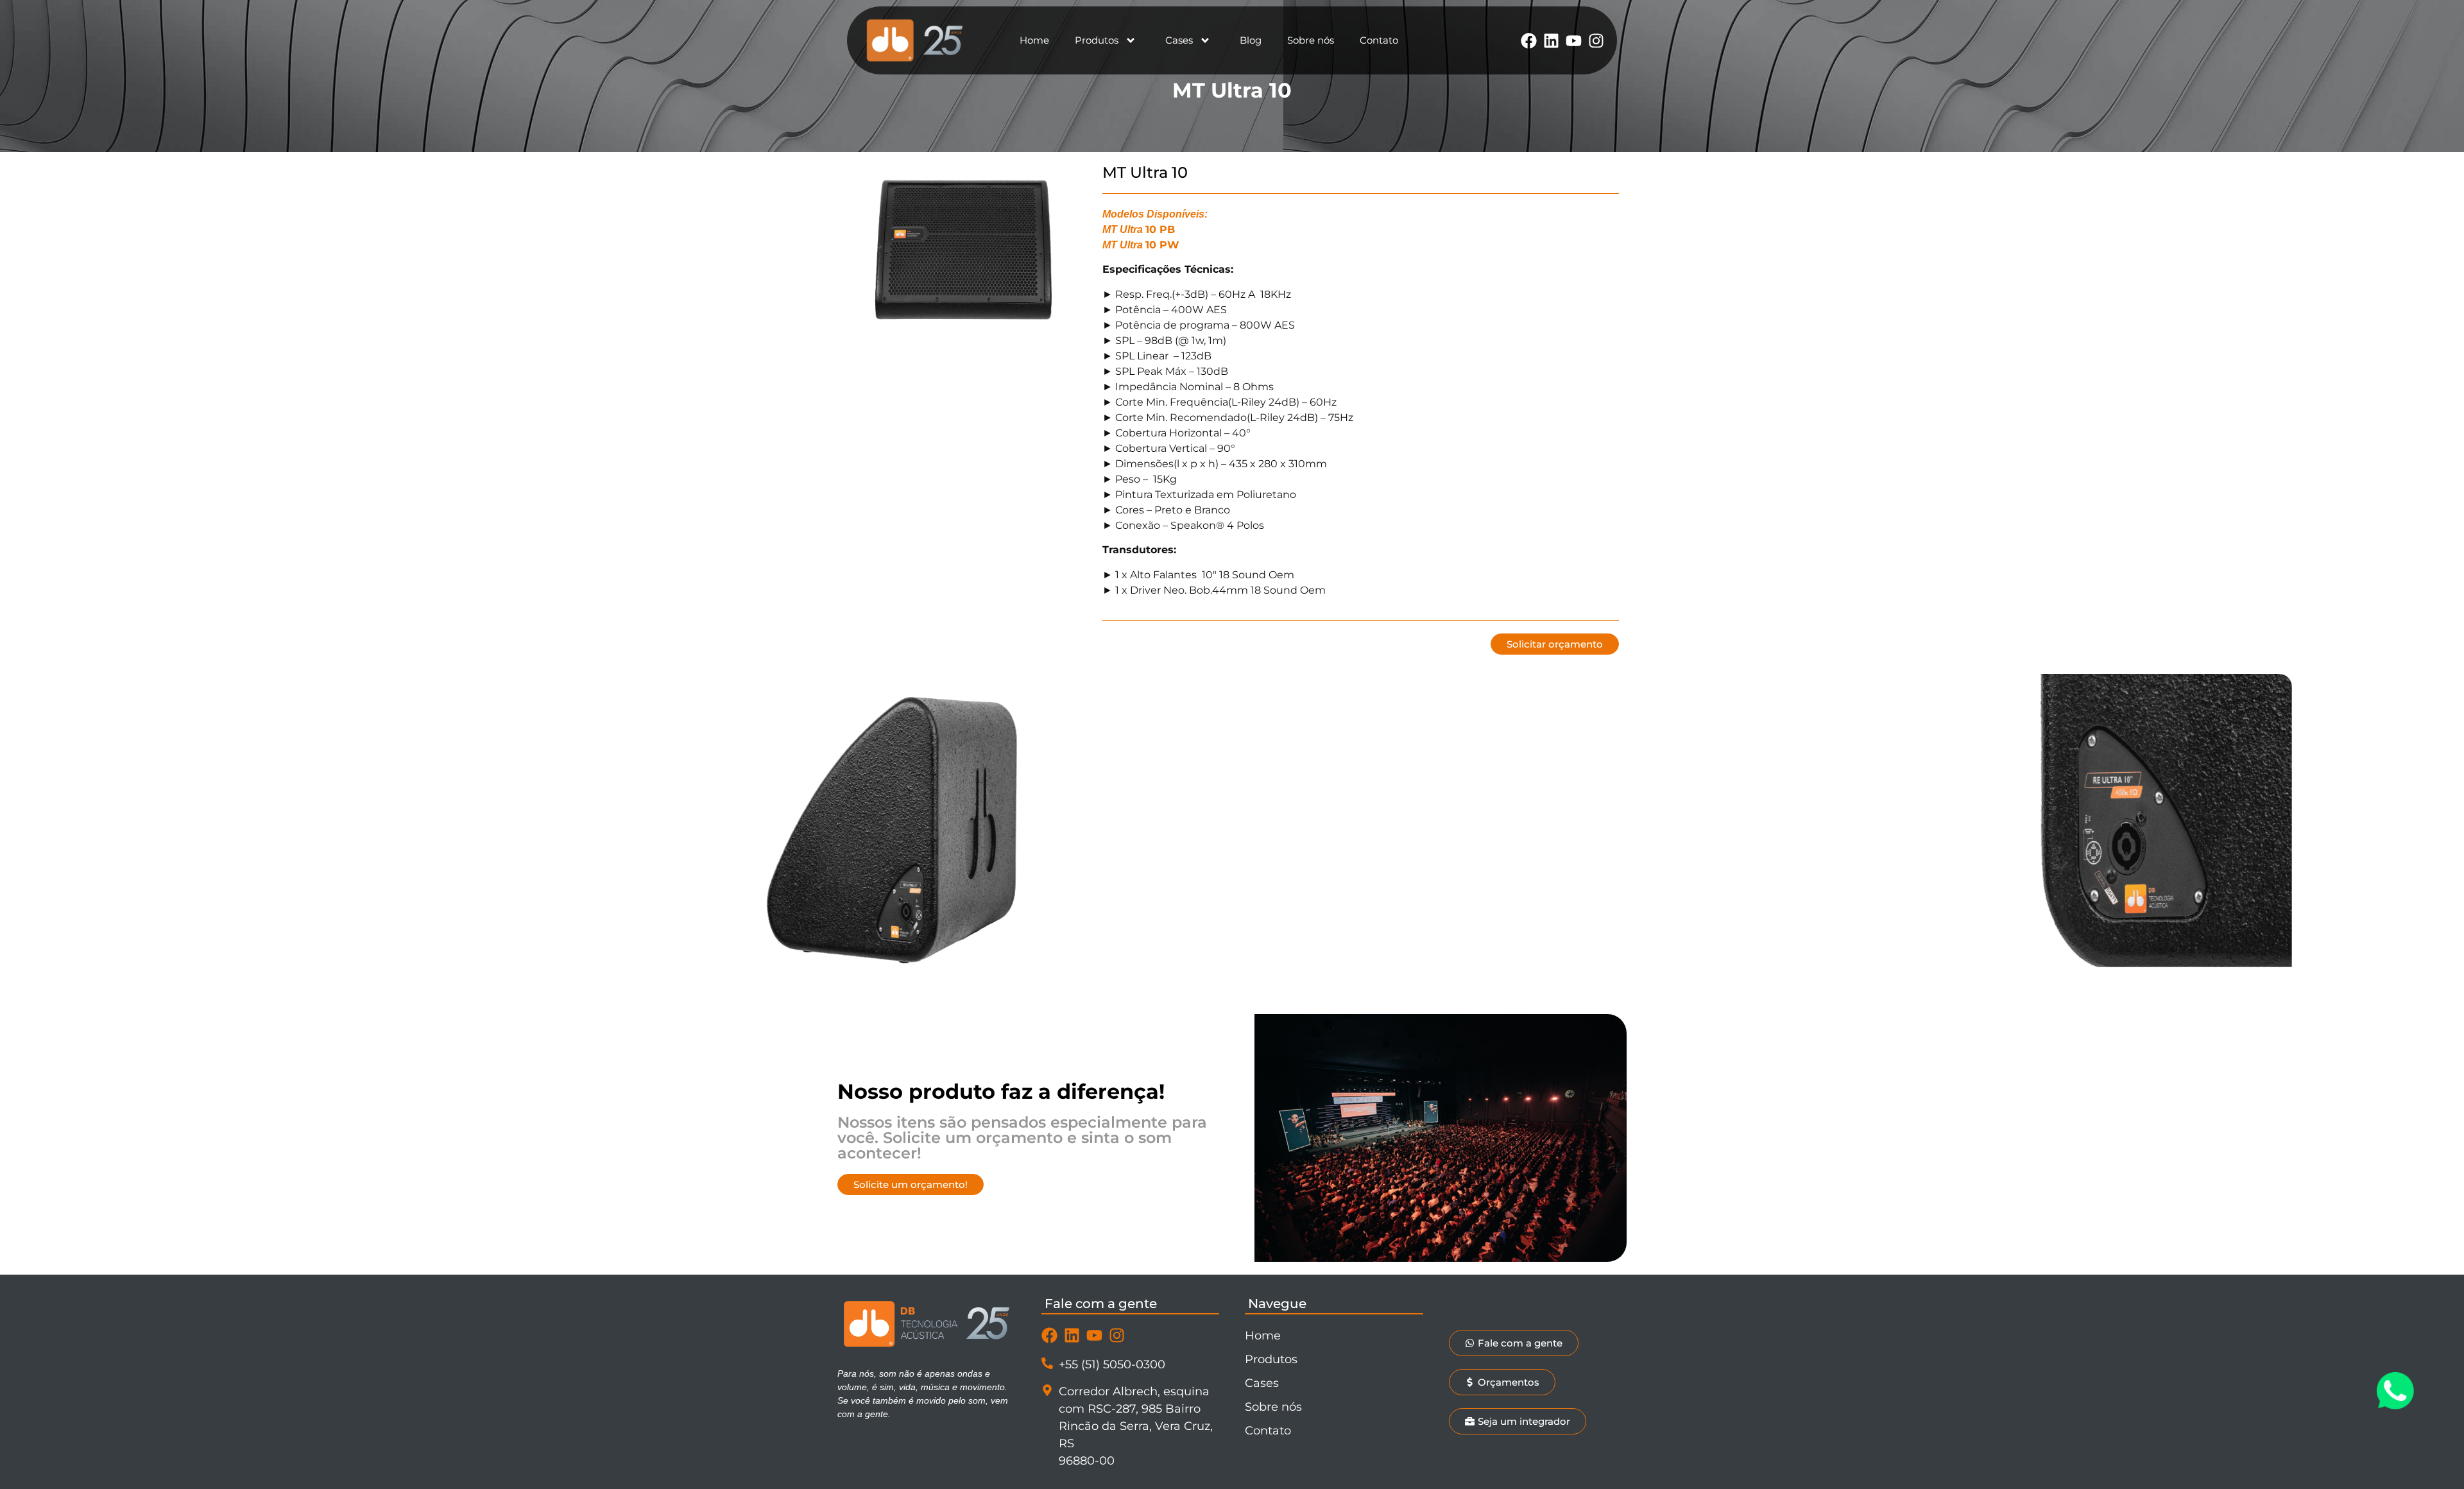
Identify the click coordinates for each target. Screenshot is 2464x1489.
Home (1034, 40)
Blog (1251, 40)
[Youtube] (1574, 41)
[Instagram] (1596, 41)
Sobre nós (1311, 40)
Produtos (1097, 40)
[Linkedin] (1551, 41)
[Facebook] (1529, 41)
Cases (1179, 40)
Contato (1379, 40)
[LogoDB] (915, 40)
